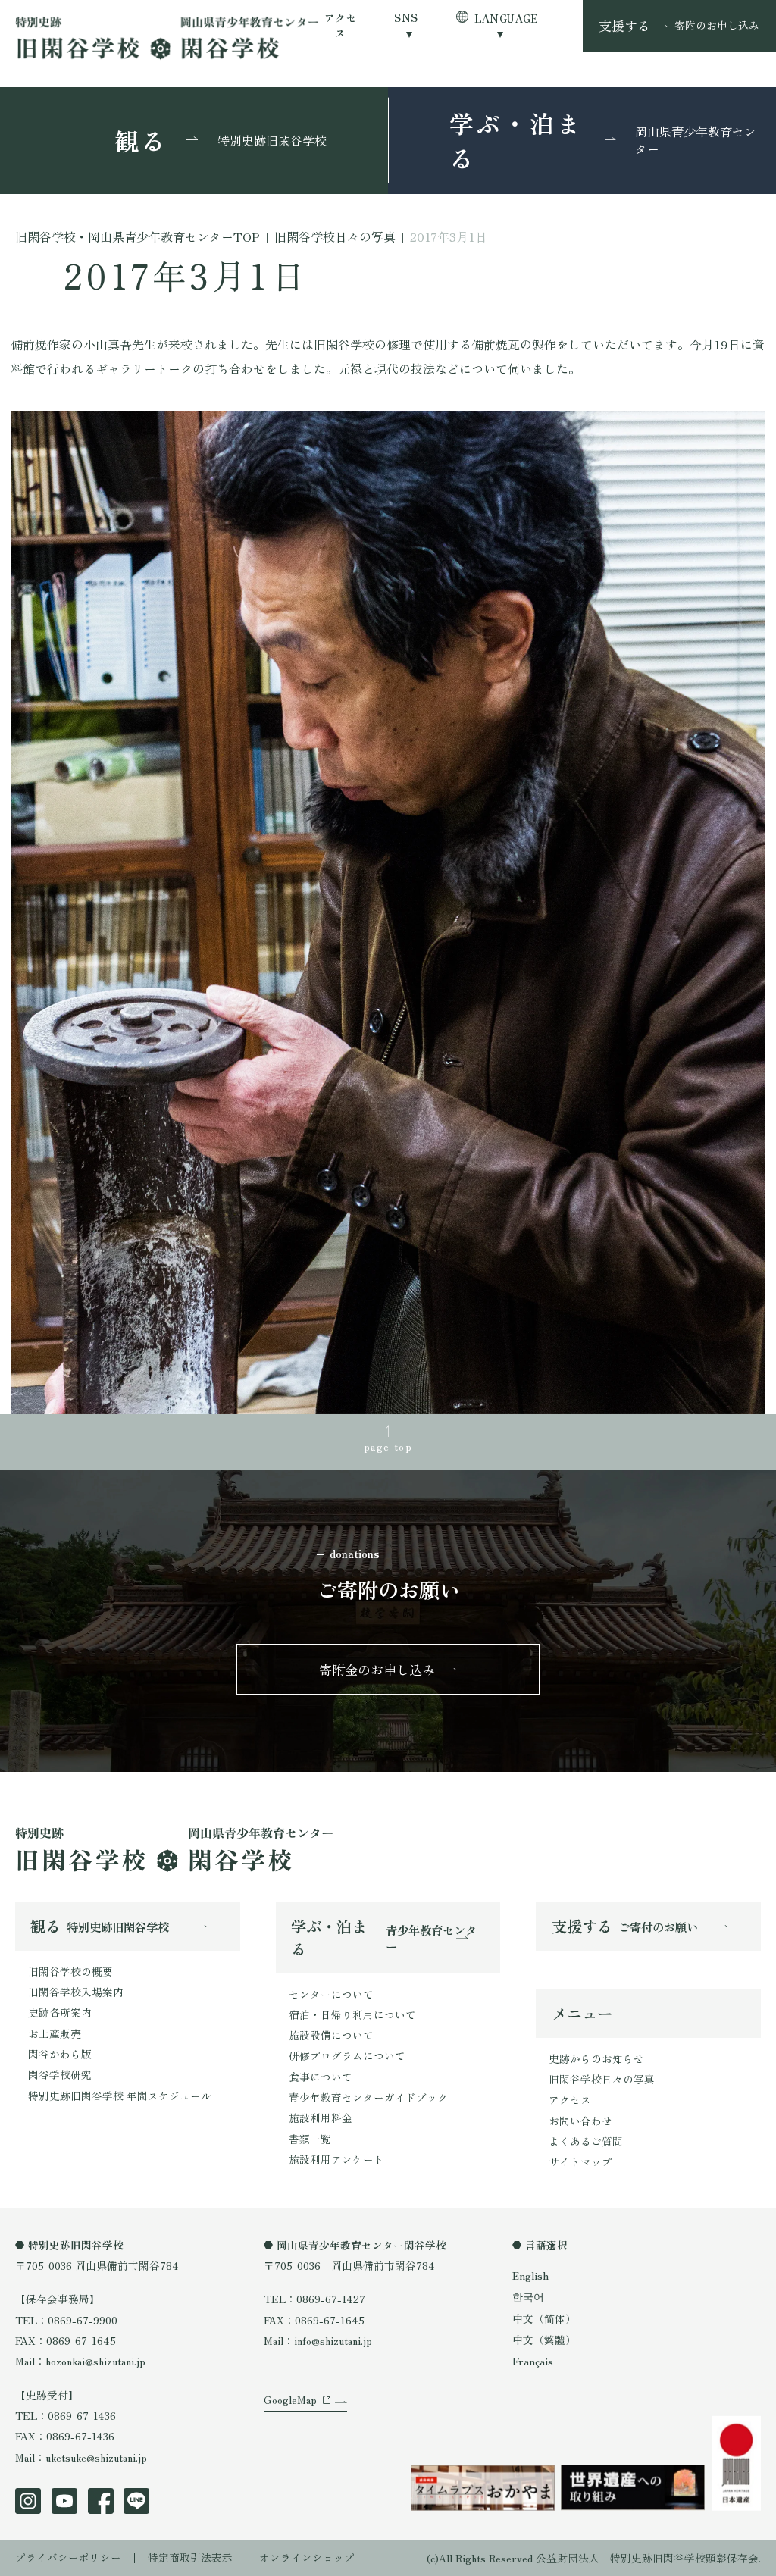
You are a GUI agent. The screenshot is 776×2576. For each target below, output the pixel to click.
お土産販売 (55, 2033)
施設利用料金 (321, 2117)
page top (388, 1446)
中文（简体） (544, 2318)
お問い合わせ (580, 2121)
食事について (321, 2077)
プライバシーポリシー (68, 2557)
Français (533, 2361)
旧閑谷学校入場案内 (76, 1992)
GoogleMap (290, 2399)
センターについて (331, 1994)
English (530, 2275)
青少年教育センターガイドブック (368, 2097)
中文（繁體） (544, 2340)
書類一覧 (310, 2139)
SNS (406, 18)
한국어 (528, 2296)
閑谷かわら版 (60, 2054)
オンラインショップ (307, 2557)
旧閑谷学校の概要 (70, 1971)
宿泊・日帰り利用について (352, 2014)
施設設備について (331, 2035)
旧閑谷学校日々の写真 (602, 2079)
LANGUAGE (506, 18)
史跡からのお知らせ (596, 2058)
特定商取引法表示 (190, 2557)
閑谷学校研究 (60, 2074)
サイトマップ (580, 2161)
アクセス (341, 25)
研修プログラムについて (347, 2055)
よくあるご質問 (586, 2141)
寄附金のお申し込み (377, 1669)
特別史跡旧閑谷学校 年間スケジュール (120, 2096)
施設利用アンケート (336, 2159)
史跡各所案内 (60, 2012)
